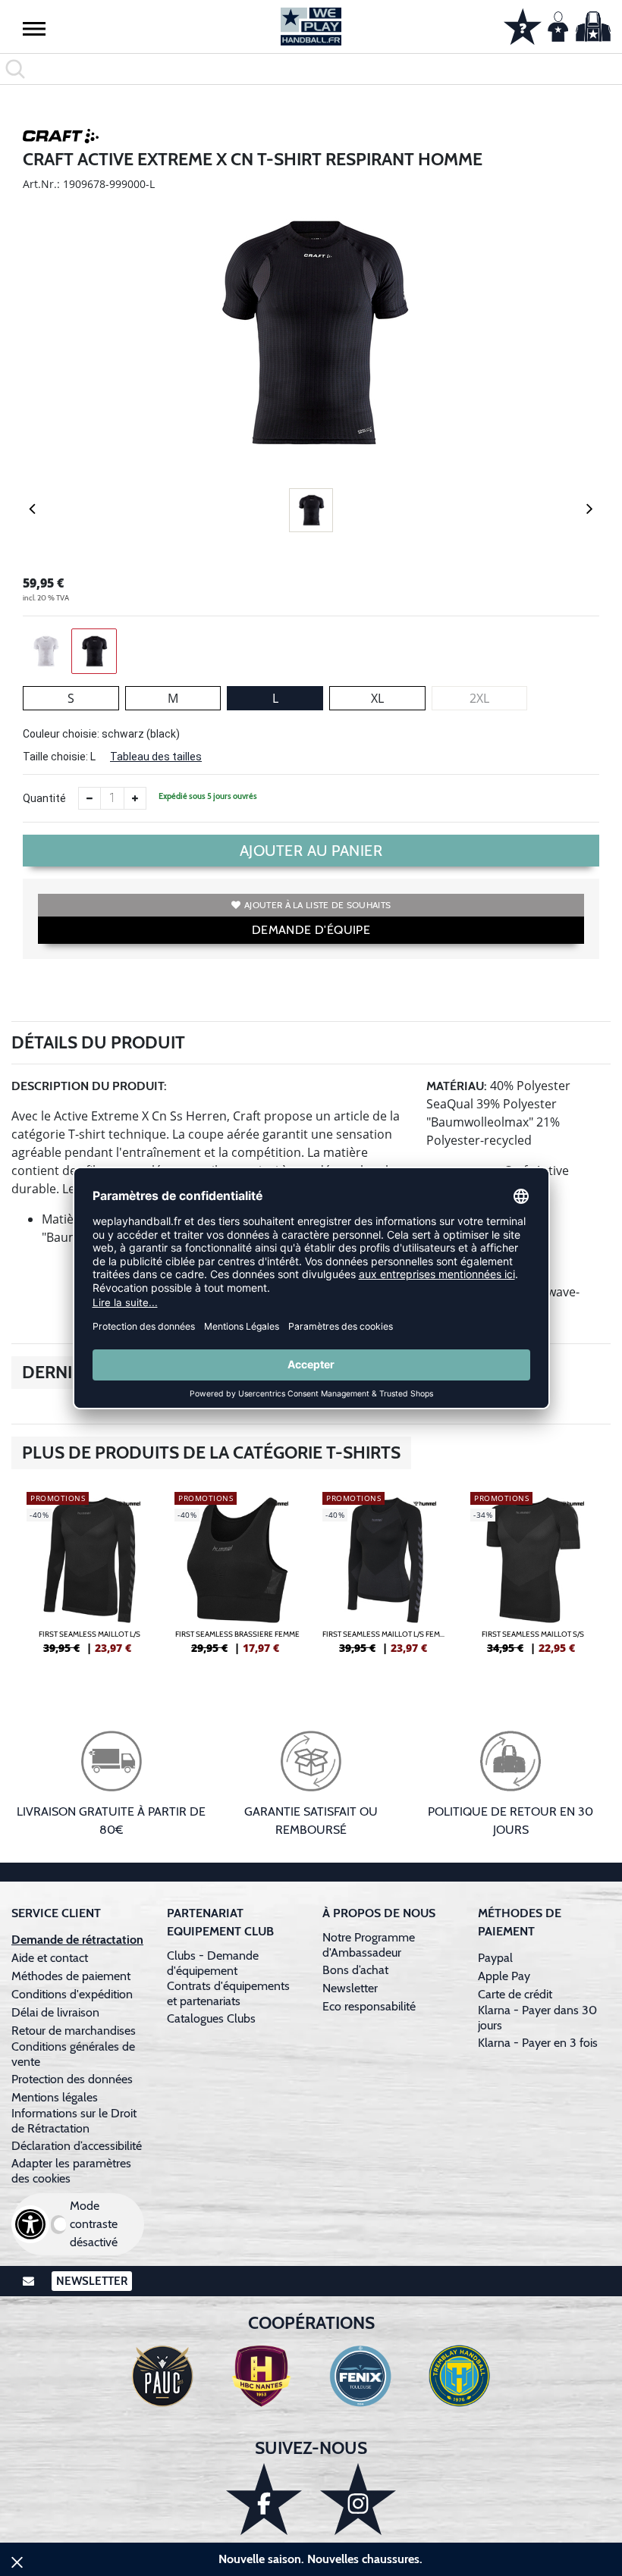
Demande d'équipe (311, 930)
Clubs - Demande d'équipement (213, 1963)
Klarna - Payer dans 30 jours (537, 2018)
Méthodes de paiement (74, 1976)
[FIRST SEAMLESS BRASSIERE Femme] (237, 1579)
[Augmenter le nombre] (135, 798)
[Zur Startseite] (311, 27)
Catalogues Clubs (211, 2018)
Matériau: (457, 1086)
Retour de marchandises (75, 2031)
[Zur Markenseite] (61, 139)
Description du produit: (89, 1086)
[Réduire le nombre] (90, 798)
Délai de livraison (55, 2012)
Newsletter (350, 1988)
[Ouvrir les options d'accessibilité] (30, 2224)
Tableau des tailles (156, 757)
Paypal (495, 1958)
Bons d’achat (357, 1970)
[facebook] (264, 2499)
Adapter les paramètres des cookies (71, 2171)
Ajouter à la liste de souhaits (317, 905)
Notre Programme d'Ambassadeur (369, 1945)
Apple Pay (504, 1976)
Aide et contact (50, 1958)
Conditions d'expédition (75, 1994)
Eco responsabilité (369, 2006)
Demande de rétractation (77, 1940)
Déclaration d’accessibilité (77, 2146)
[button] (34, 28)
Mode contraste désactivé (94, 2224)
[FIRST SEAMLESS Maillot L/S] (89, 1579)
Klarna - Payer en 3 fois (538, 2043)
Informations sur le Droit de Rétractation (74, 2121)
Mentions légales (55, 2097)
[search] (311, 69)
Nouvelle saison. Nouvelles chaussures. (320, 2559)
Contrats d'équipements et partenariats (228, 1993)
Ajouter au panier (311, 851)
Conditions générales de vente (73, 2054)
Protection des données (72, 2079)
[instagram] (358, 2499)
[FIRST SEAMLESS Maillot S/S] (533, 1579)
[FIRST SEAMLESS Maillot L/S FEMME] (385, 1579)
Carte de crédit (515, 1994)
